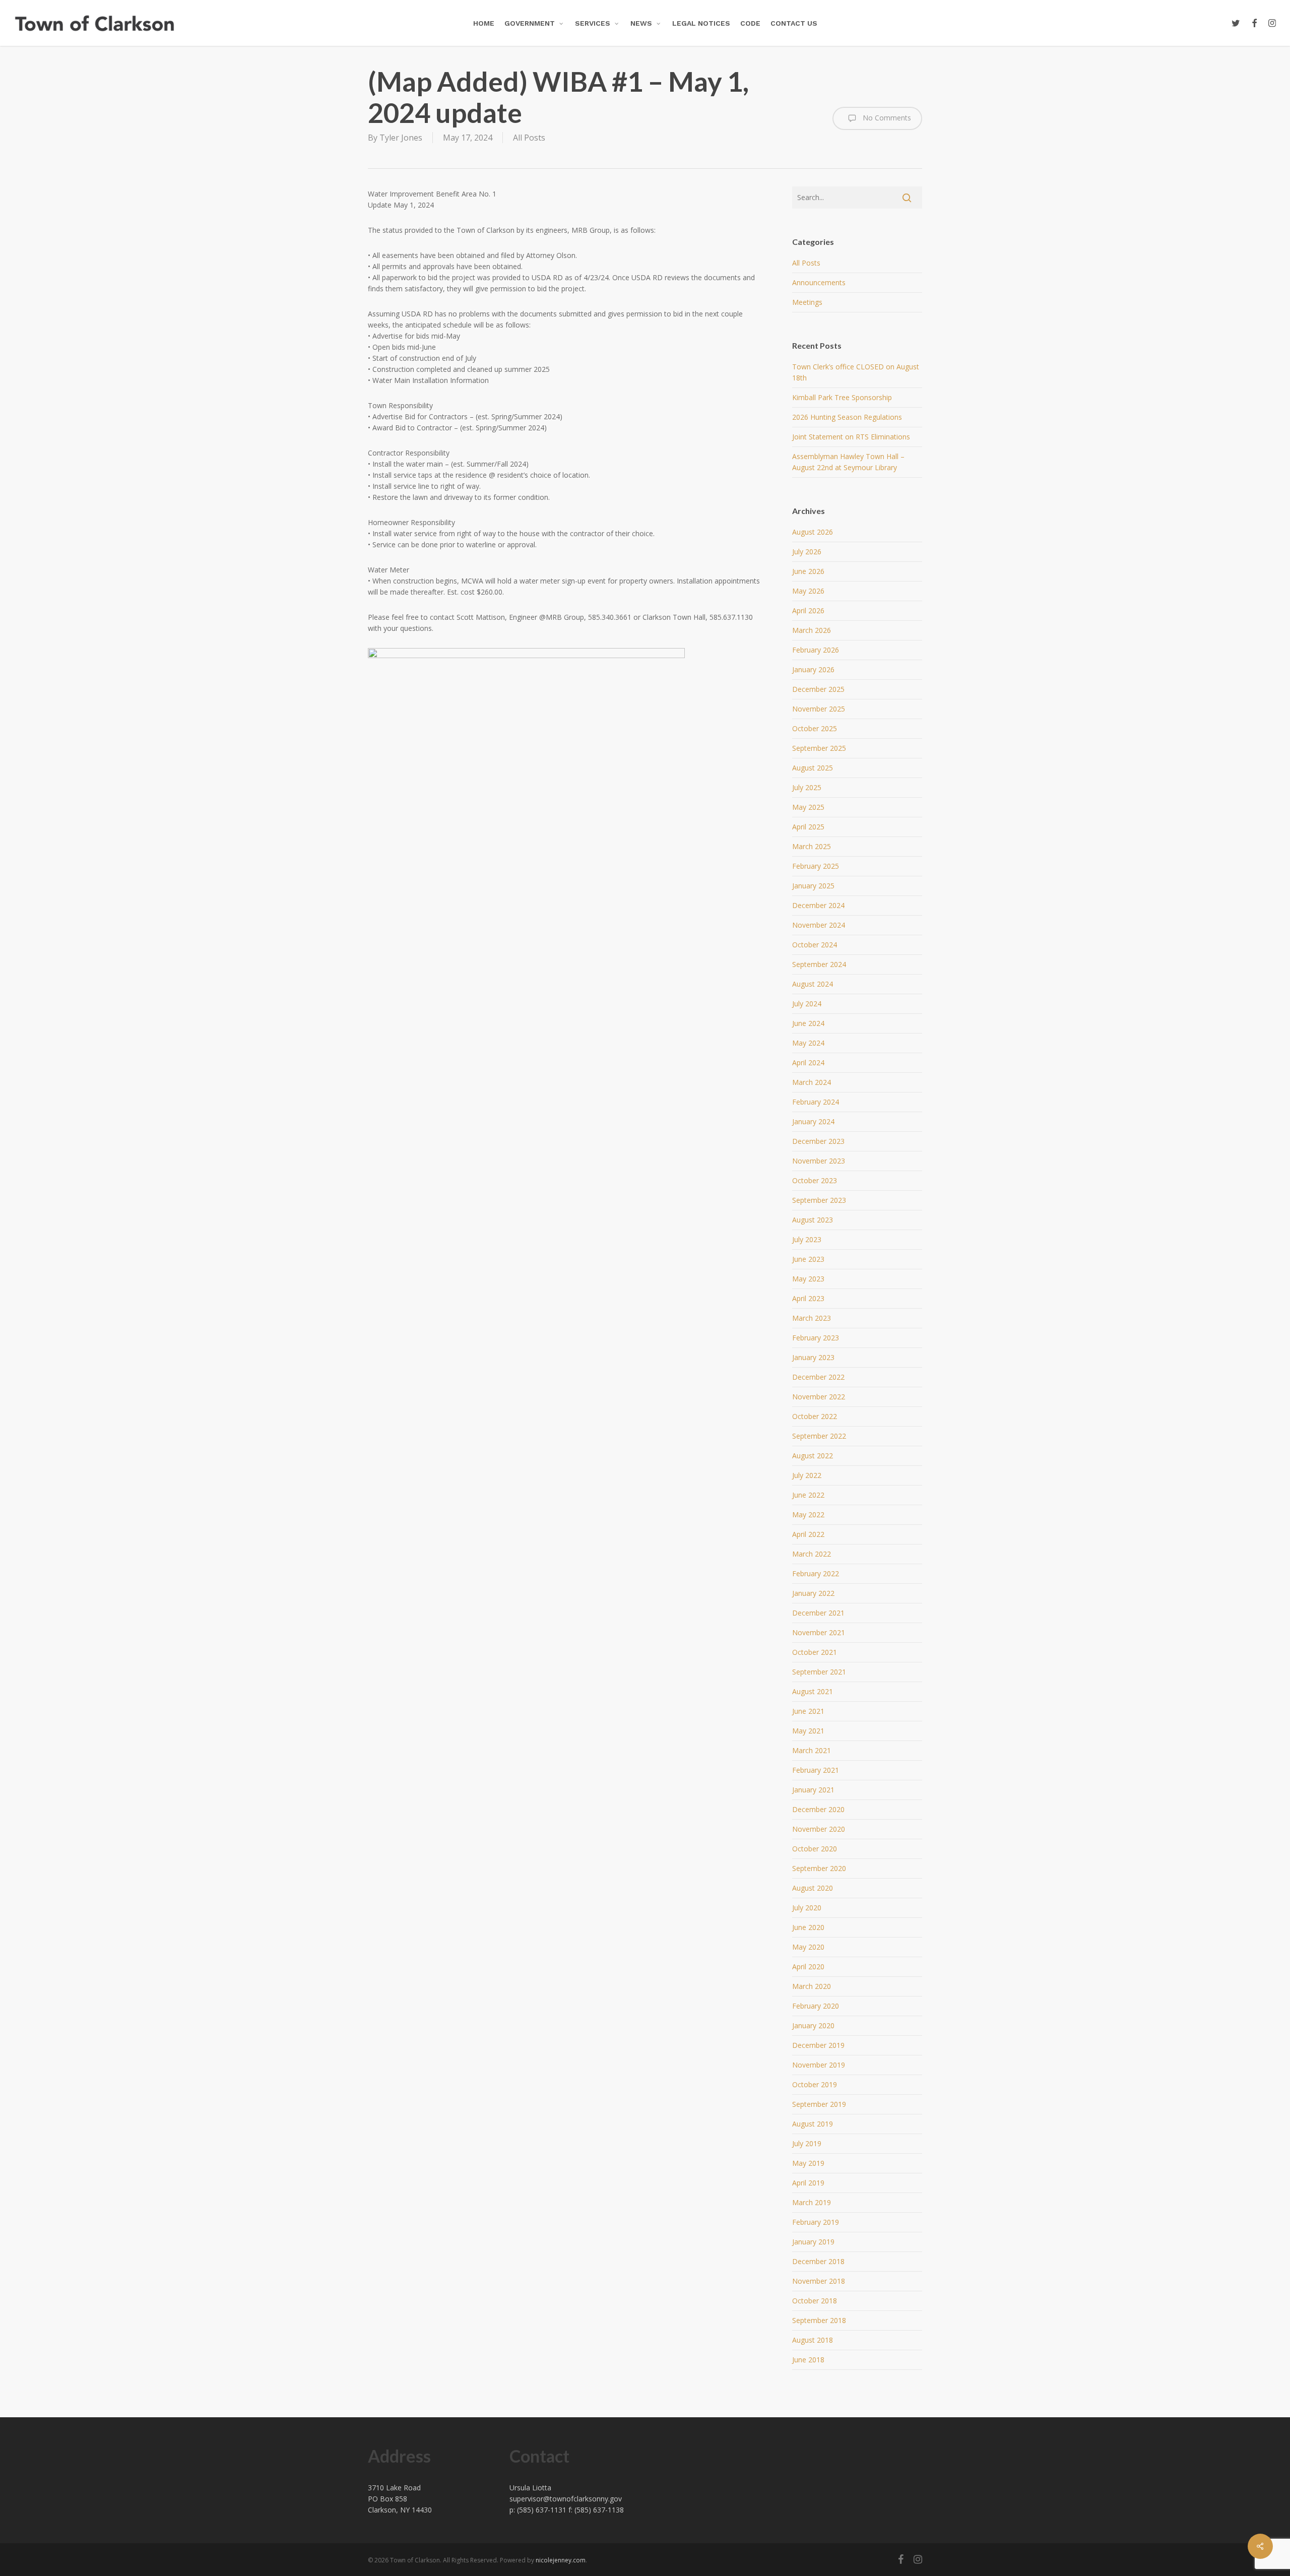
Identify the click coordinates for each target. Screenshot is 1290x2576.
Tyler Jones (401, 138)
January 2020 (813, 2025)
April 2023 (808, 1298)
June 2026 (808, 571)
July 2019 (807, 2143)
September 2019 (819, 2104)
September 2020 (819, 1868)
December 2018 (818, 2261)
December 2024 (818, 905)
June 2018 (808, 2360)
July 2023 (807, 1239)
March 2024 (812, 1082)
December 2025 (818, 689)
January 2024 (813, 1121)
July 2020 (807, 1908)
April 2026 (808, 610)
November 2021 (819, 1632)
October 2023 (815, 1180)
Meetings (807, 302)
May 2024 (808, 1043)
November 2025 (819, 709)
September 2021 (819, 1672)
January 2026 (813, 669)
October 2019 (815, 2084)
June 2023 (808, 1259)
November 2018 (819, 2281)
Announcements (819, 282)
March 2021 (812, 1750)
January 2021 (813, 1790)
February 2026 (816, 650)
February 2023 (816, 1338)
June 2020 (808, 1927)
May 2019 (808, 2163)
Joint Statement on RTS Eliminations (851, 437)
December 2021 (818, 1613)
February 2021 (816, 1770)
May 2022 (808, 1515)
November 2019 (819, 2065)
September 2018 (819, 2320)
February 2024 (816, 1102)
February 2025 (816, 866)
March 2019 (812, 2202)
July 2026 (807, 552)
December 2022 (818, 1377)
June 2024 (808, 1023)
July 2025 (807, 787)
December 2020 (818, 1809)
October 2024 (815, 945)
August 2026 (813, 532)
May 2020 (808, 1947)
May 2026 (808, 591)
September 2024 (819, 964)
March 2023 (812, 1318)
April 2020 (808, 1967)
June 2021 (808, 1711)
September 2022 (819, 1436)
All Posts (529, 138)
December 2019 (818, 2045)
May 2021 (808, 1731)
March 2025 (812, 846)
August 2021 (813, 1691)
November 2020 (819, 1829)
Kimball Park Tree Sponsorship (842, 397)
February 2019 (816, 2222)
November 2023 (819, 1161)
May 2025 (808, 807)
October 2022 (815, 1416)
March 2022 (812, 1554)
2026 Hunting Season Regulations (847, 417)
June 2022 (808, 1495)
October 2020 (815, 1849)
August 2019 (813, 2124)
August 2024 (813, 984)
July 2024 (807, 1004)
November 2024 (819, 925)
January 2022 (813, 1593)
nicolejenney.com (561, 2560)
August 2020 (813, 1888)
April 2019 (808, 2183)
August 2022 (813, 1456)
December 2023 (818, 1141)
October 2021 (815, 1652)
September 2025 (819, 748)
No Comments (886, 118)
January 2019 (813, 2242)
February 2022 (816, 1573)
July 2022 (807, 1475)
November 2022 (819, 1397)
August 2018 (813, 2340)
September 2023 (819, 1200)
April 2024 (808, 1062)
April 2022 (808, 1534)
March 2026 (812, 630)
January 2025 (813, 886)
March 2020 (812, 1986)
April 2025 (808, 827)
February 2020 (816, 2006)
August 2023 (813, 1220)
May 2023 (808, 1279)
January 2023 (813, 1357)
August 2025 (813, 768)
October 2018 (815, 2301)
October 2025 (815, 728)
